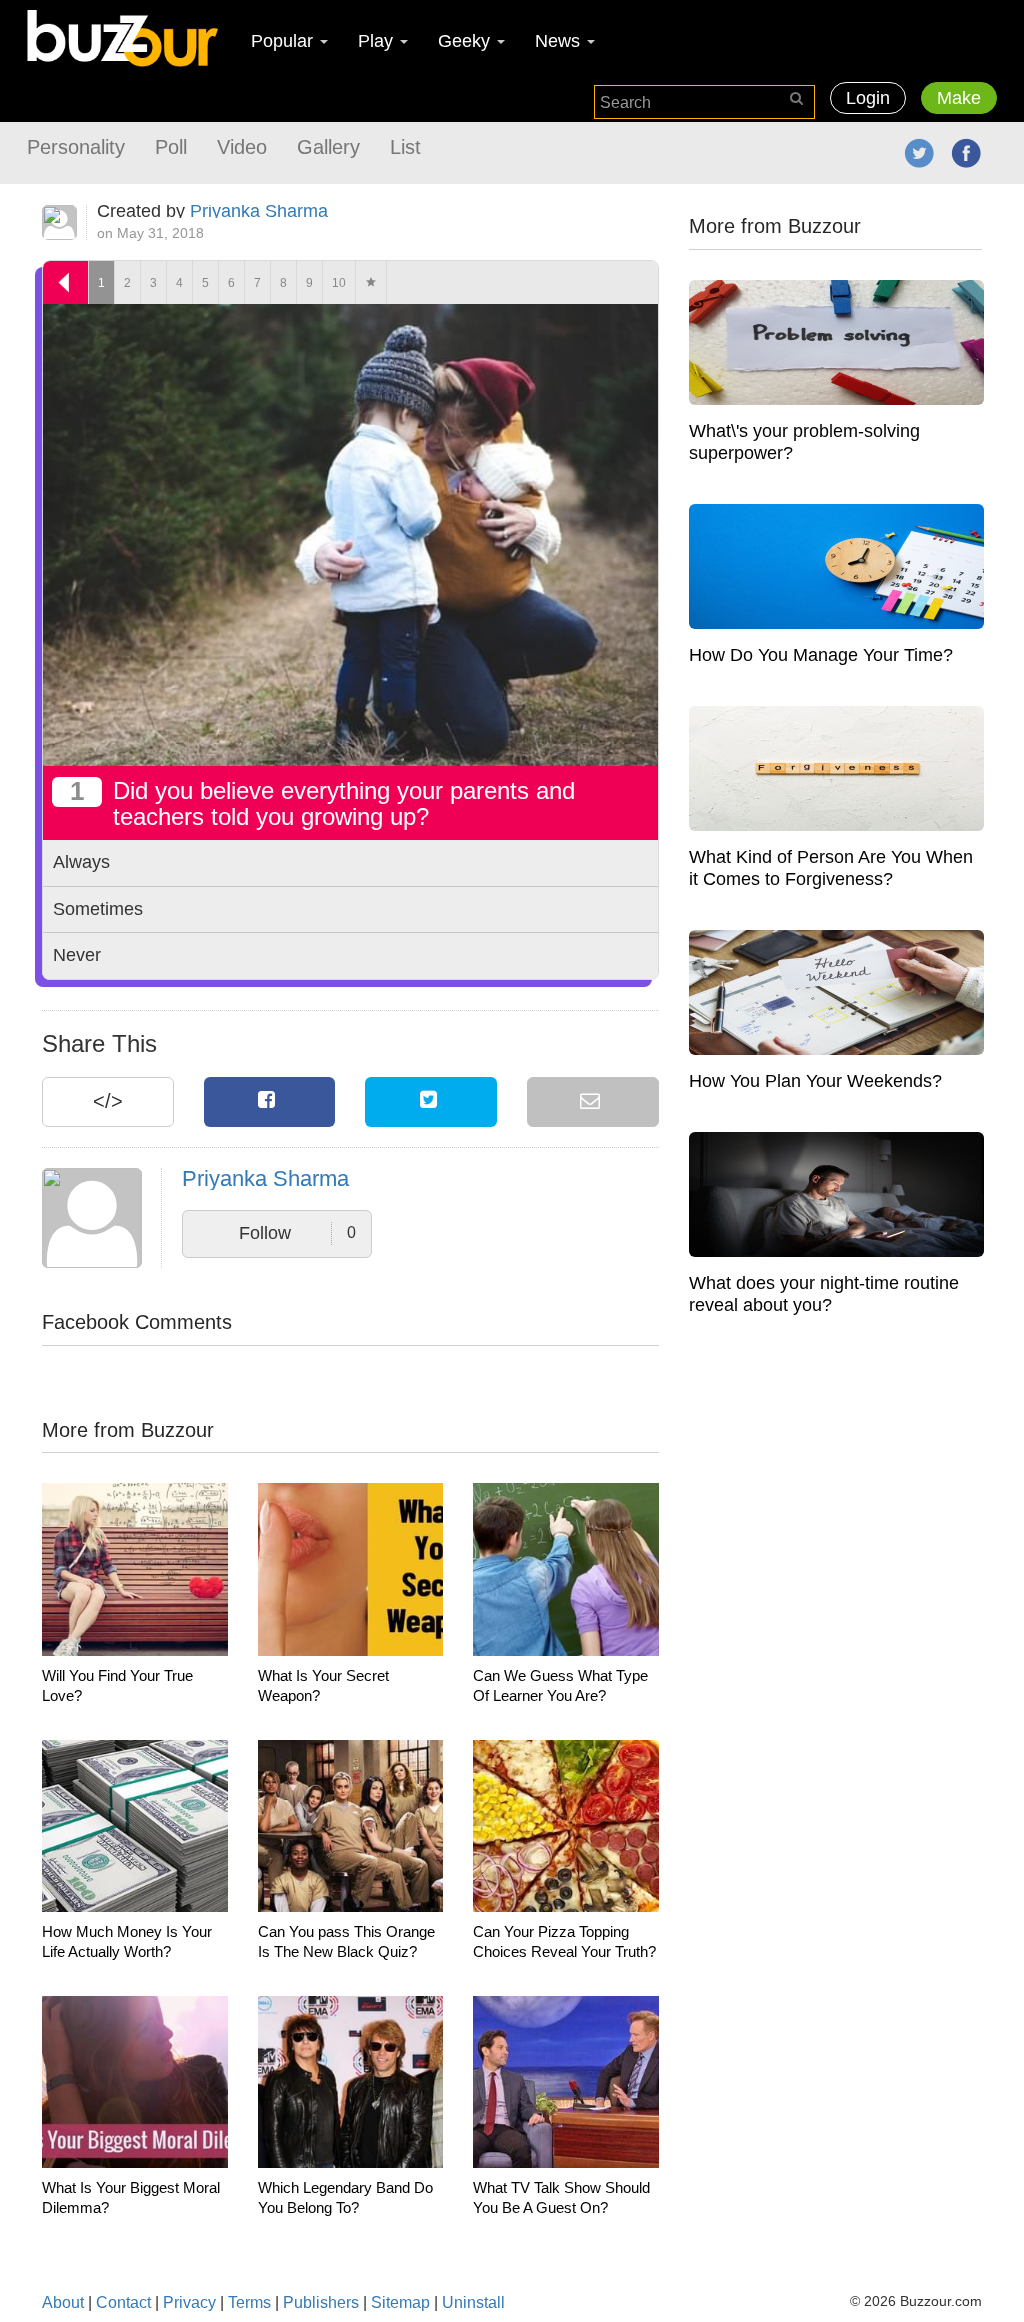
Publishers (321, 2302)
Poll (171, 147)
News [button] (560, 41)
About (63, 2302)
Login (868, 98)
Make (959, 98)
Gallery (328, 147)
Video (242, 147)
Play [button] (378, 41)
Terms (249, 2302)
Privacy (189, 2302)
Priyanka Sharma (259, 211)
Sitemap (400, 2302)
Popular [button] (284, 41)
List (405, 147)
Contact (123, 2302)
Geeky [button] (466, 41)
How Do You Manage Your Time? (821, 655)
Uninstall (473, 2302)
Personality (76, 147)
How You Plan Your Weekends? (815, 1081)
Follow (297, 1233)
